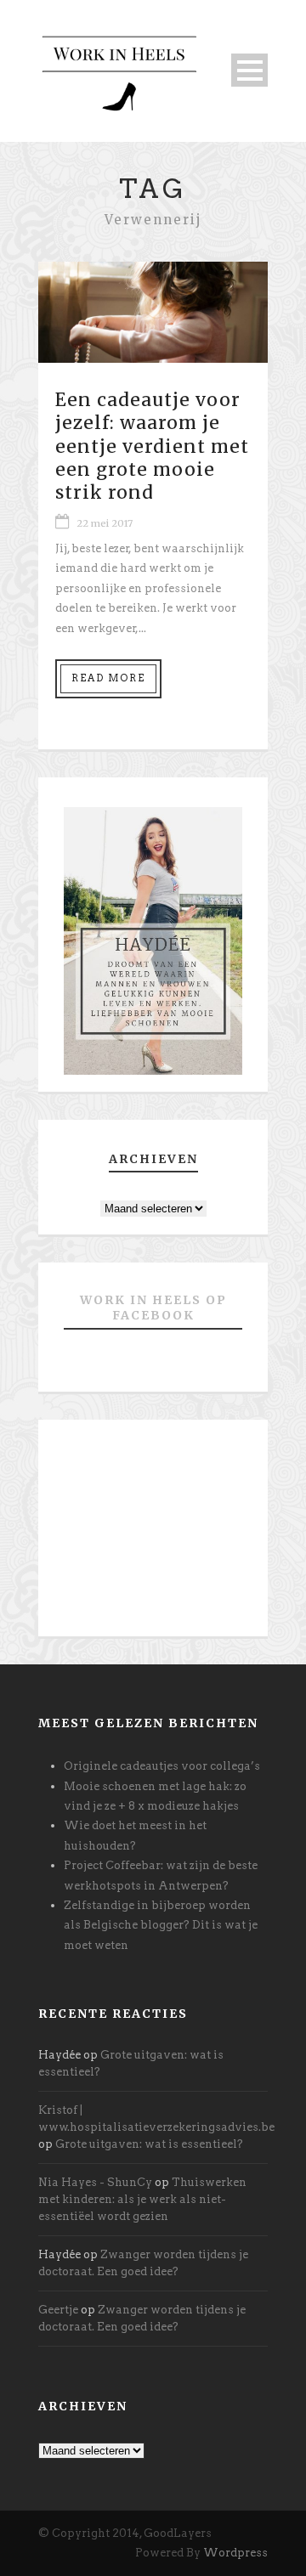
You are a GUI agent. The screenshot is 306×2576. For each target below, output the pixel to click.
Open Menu (249, 70)
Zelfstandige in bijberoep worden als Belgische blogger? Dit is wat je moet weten (161, 1925)
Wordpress (235, 2553)
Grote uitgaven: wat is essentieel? (149, 2144)
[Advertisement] (153, 1534)
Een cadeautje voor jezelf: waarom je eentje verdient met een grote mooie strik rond (152, 446)
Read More (108, 678)
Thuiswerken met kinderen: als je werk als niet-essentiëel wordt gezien (142, 2199)
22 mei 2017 (105, 523)
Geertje (58, 2310)
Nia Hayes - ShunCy (95, 2182)
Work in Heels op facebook (153, 1308)
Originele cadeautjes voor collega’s (162, 1766)
